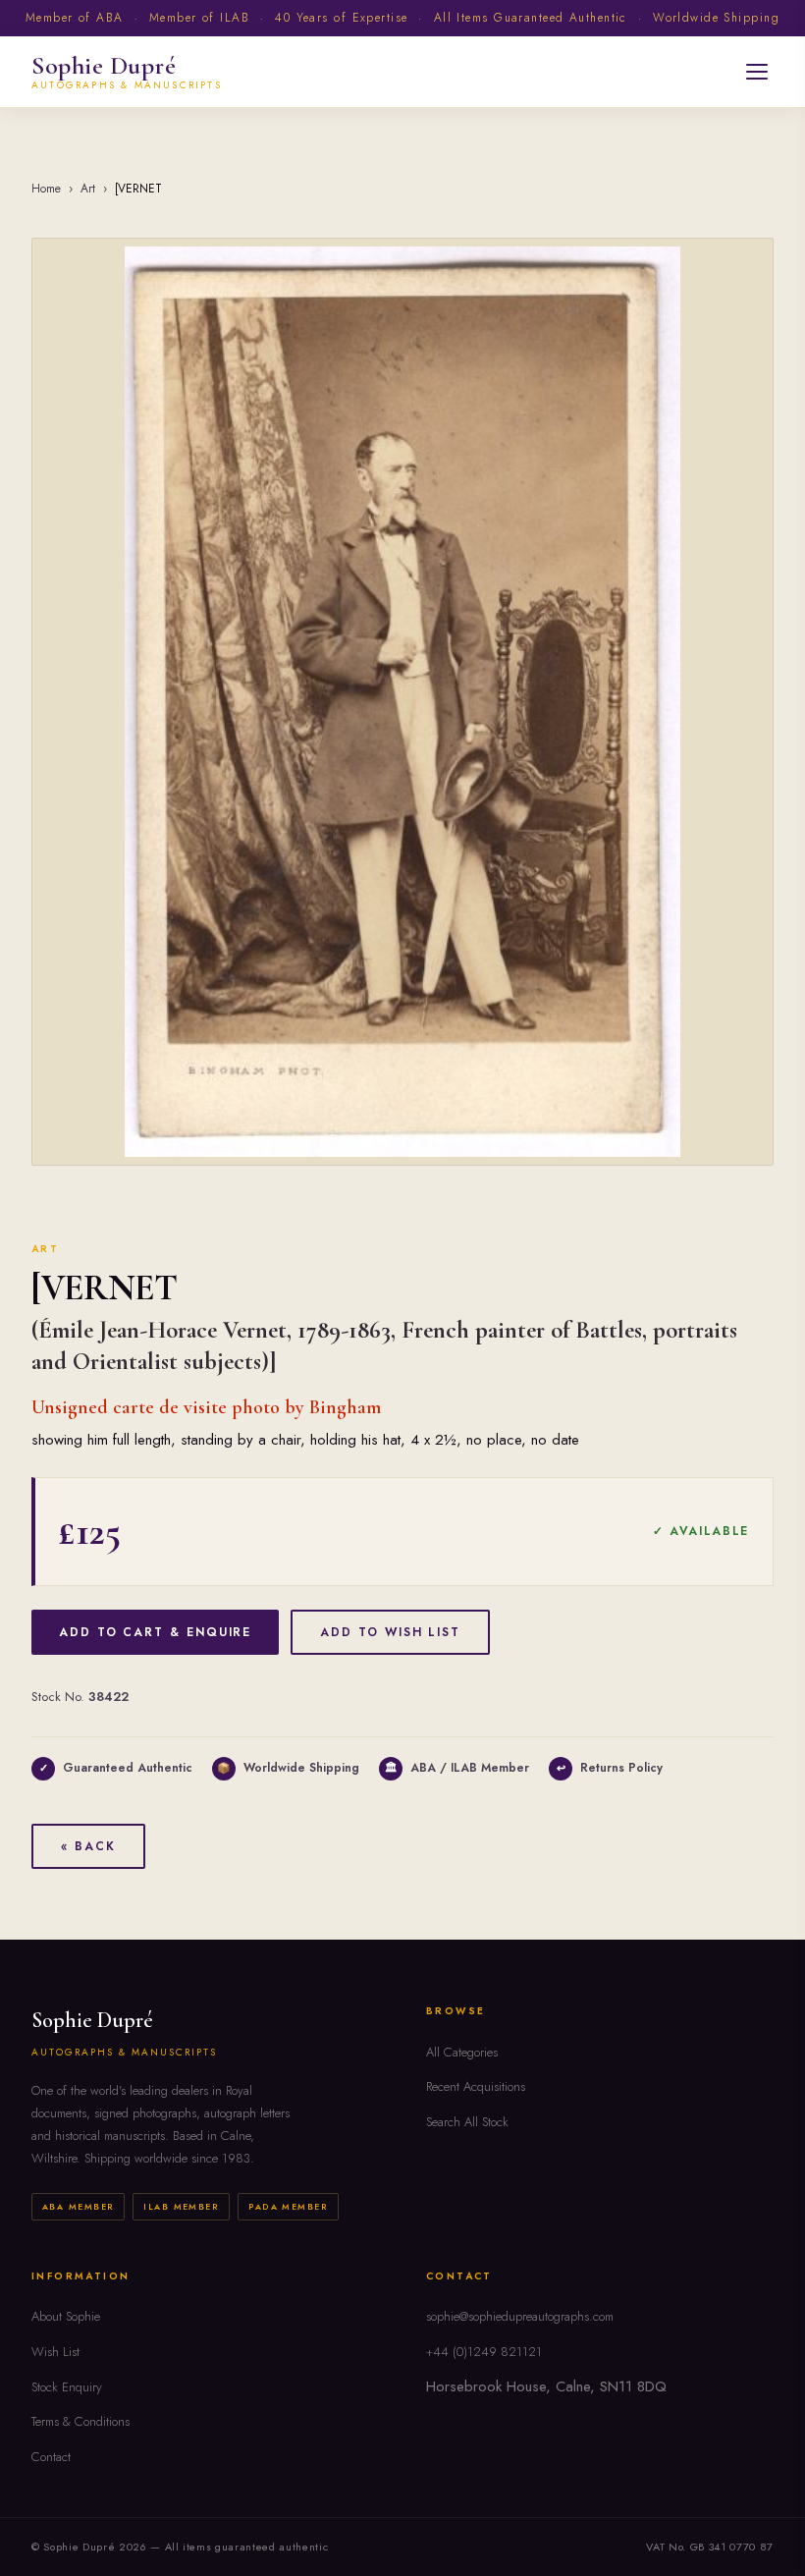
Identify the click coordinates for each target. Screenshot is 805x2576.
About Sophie (66, 2316)
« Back (88, 1846)
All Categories (462, 2052)
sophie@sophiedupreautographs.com (520, 2316)
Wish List (55, 2352)
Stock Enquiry (67, 2387)
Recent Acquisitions (476, 2086)
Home (46, 189)
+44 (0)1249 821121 (484, 2352)
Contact (51, 2457)
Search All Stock (467, 2122)
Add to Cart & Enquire (155, 1632)
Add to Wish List (390, 1632)
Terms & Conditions (80, 2421)
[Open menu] (757, 72)
